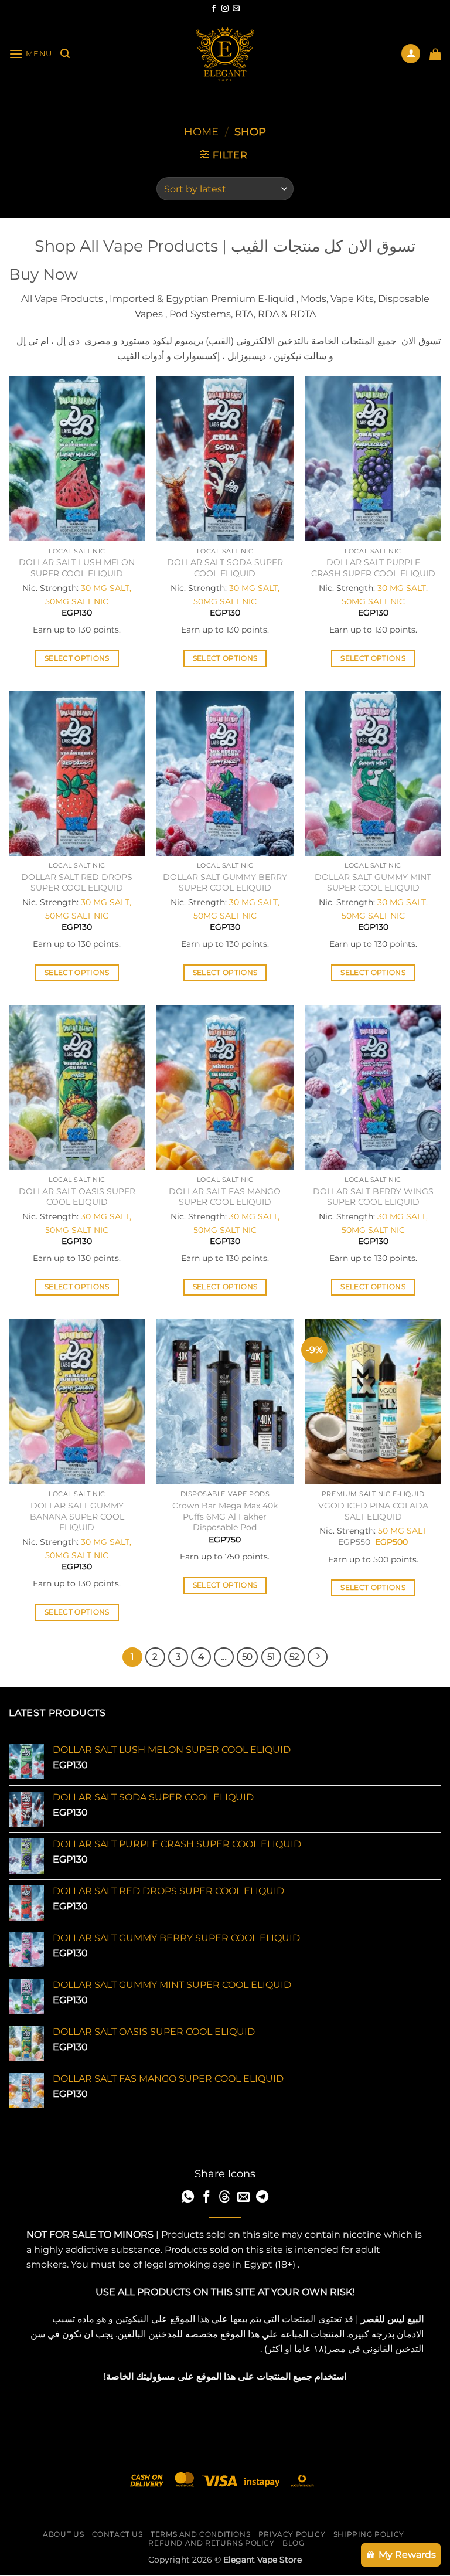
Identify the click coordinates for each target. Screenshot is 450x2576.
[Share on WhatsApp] (188, 2198)
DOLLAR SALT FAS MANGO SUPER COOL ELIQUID (225, 1197)
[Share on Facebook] (207, 2198)
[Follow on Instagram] (225, 9)
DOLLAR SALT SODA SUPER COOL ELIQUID (225, 568)
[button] (30, 54)
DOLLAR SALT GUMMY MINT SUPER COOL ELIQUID (373, 883)
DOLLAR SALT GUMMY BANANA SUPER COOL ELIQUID (77, 1516)
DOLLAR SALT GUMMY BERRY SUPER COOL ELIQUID (225, 883)
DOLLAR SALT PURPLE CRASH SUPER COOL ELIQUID (373, 568)
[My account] (411, 54)
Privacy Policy (292, 2534)
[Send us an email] (236, 9)
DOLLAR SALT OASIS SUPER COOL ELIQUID (77, 1197)
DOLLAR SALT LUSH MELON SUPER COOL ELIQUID (77, 568)
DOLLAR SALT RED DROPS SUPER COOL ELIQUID (77, 883)
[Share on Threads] (225, 2198)
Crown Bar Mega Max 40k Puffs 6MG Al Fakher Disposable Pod (225, 1516)
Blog (293, 2543)
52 (294, 1657)
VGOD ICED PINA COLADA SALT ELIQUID (373, 1511)
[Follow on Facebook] (214, 9)
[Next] (318, 1657)
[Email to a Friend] (243, 2198)
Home (201, 132)
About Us (63, 2534)
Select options (77, 658)
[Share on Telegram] (262, 2198)
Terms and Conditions (200, 2534)
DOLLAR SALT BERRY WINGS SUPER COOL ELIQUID (373, 1197)
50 (247, 1657)
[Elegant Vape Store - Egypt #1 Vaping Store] (225, 54)
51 (271, 1657)
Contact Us (117, 2534)
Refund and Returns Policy (211, 2543)
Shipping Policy (369, 2534)
